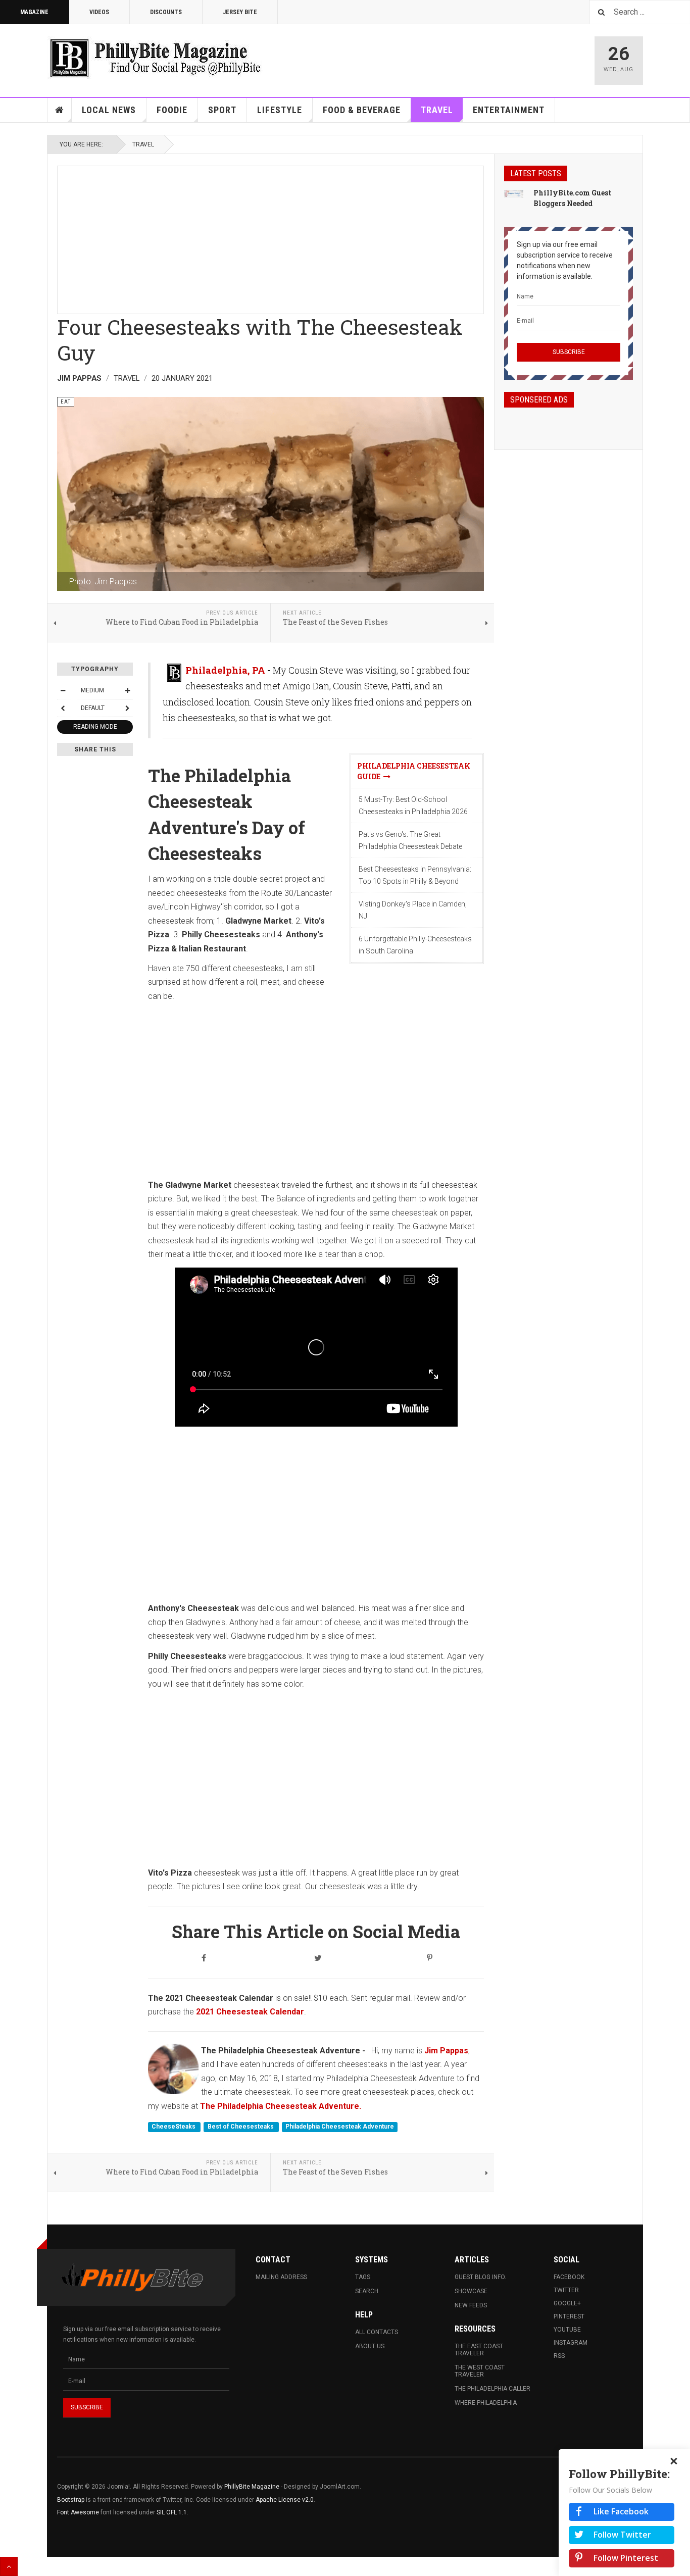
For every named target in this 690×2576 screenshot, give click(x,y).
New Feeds (471, 2305)
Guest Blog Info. (480, 2277)
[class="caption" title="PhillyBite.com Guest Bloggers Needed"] (514, 193)
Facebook (569, 2277)
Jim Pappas (446, 2051)
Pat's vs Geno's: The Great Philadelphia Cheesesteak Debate (410, 840)
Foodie (172, 110)
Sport (222, 110)
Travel (437, 110)
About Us (370, 2346)
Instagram (571, 2343)
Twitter (566, 2290)
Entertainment (509, 110)
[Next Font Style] (127, 708)
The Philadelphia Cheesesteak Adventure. (281, 2106)
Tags (363, 2277)
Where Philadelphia (486, 2403)
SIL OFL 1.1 (172, 2512)
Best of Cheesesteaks (241, 2127)
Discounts (166, 12)
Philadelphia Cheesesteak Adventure (340, 2127)
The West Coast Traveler (480, 2371)
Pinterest (569, 2316)
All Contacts (377, 2332)
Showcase (471, 2291)
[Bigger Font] (127, 690)
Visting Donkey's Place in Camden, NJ (413, 910)
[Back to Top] (9, 2566)
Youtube (567, 2330)
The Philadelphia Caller (492, 2389)
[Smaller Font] (63, 690)
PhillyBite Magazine (252, 2487)
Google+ (567, 2303)
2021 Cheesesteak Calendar (249, 2012)
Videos (99, 12)
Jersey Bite (240, 12)
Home (60, 110)
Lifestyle (280, 110)
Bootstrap (71, 2500)
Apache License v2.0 (285, 2500)
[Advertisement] (270, 237)
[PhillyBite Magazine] (155, 58)
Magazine (34, 12)
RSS (559, 2356)
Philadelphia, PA (225, 670)
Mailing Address (281, 2277)
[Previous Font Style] (63, 708)
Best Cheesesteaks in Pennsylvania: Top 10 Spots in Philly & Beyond (415, 875)
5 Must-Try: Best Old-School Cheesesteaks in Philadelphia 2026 (413, 805)
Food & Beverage (362, 110)
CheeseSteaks (174, 2127)
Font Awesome (78, 2512)
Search (367, 2291)
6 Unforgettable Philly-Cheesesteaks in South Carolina (415, 945)
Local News (109, 110)
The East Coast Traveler (479, 2350)
